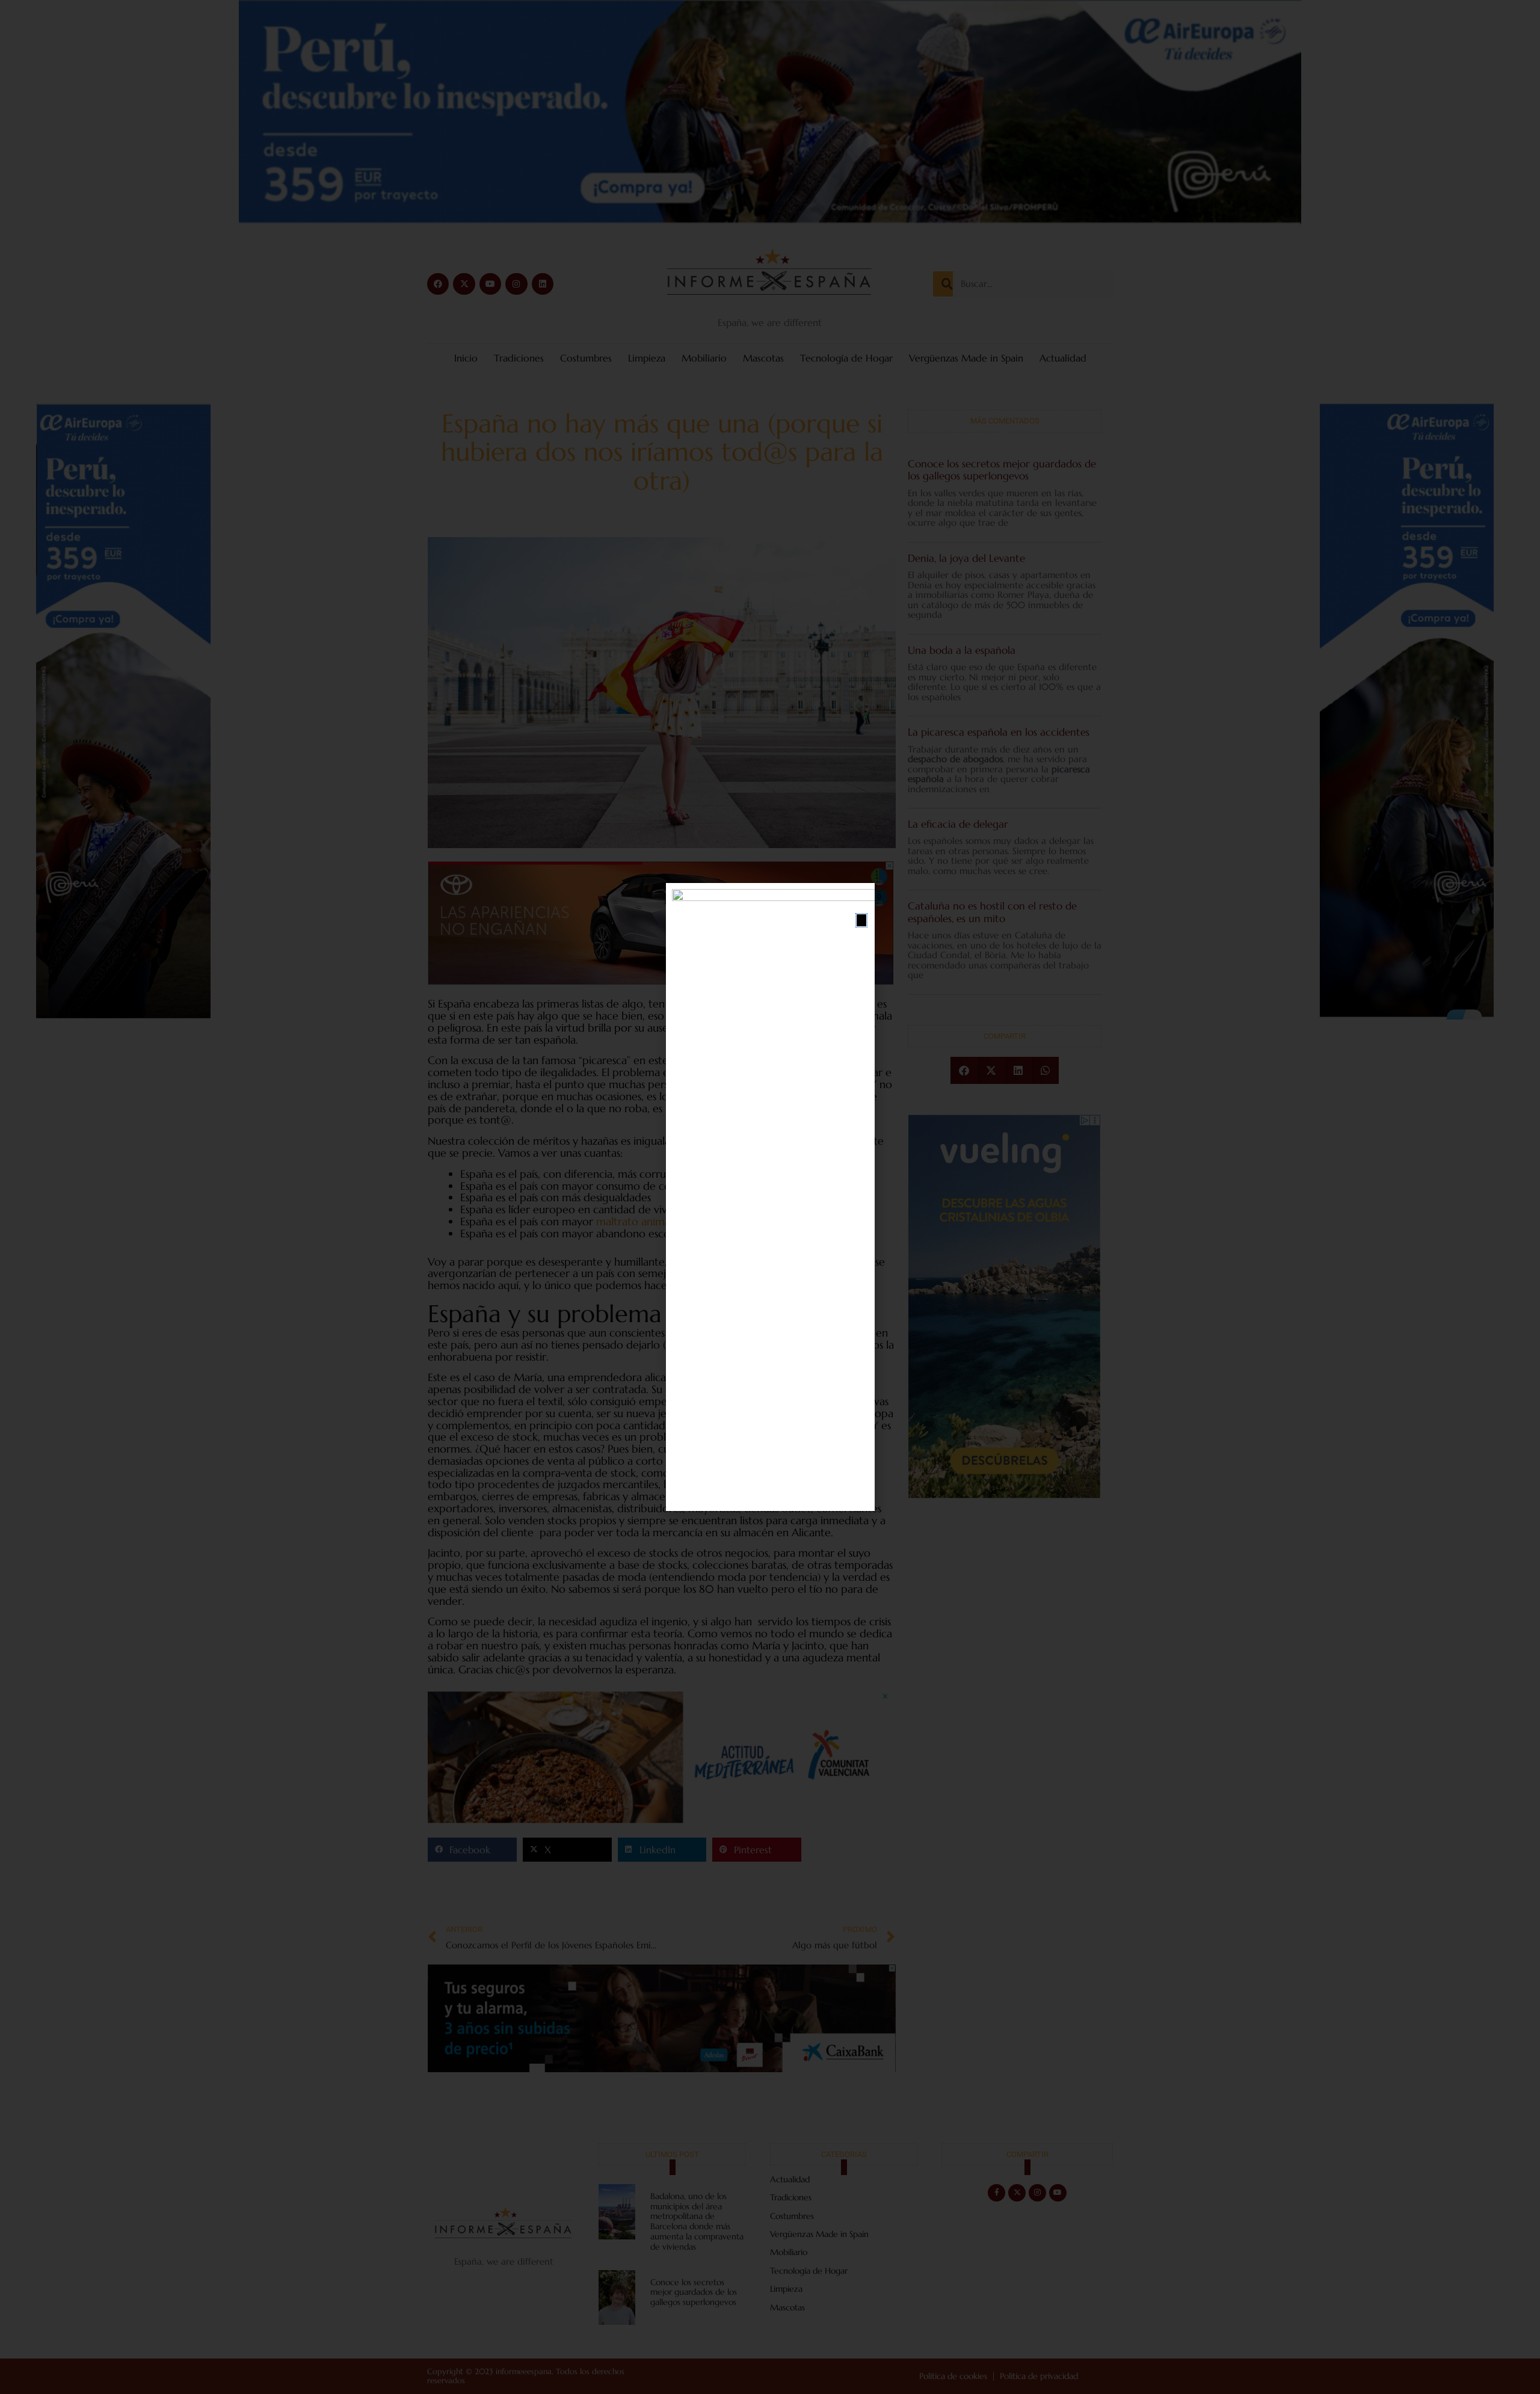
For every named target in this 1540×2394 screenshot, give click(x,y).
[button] (861, 920)
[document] (770, 1197)
